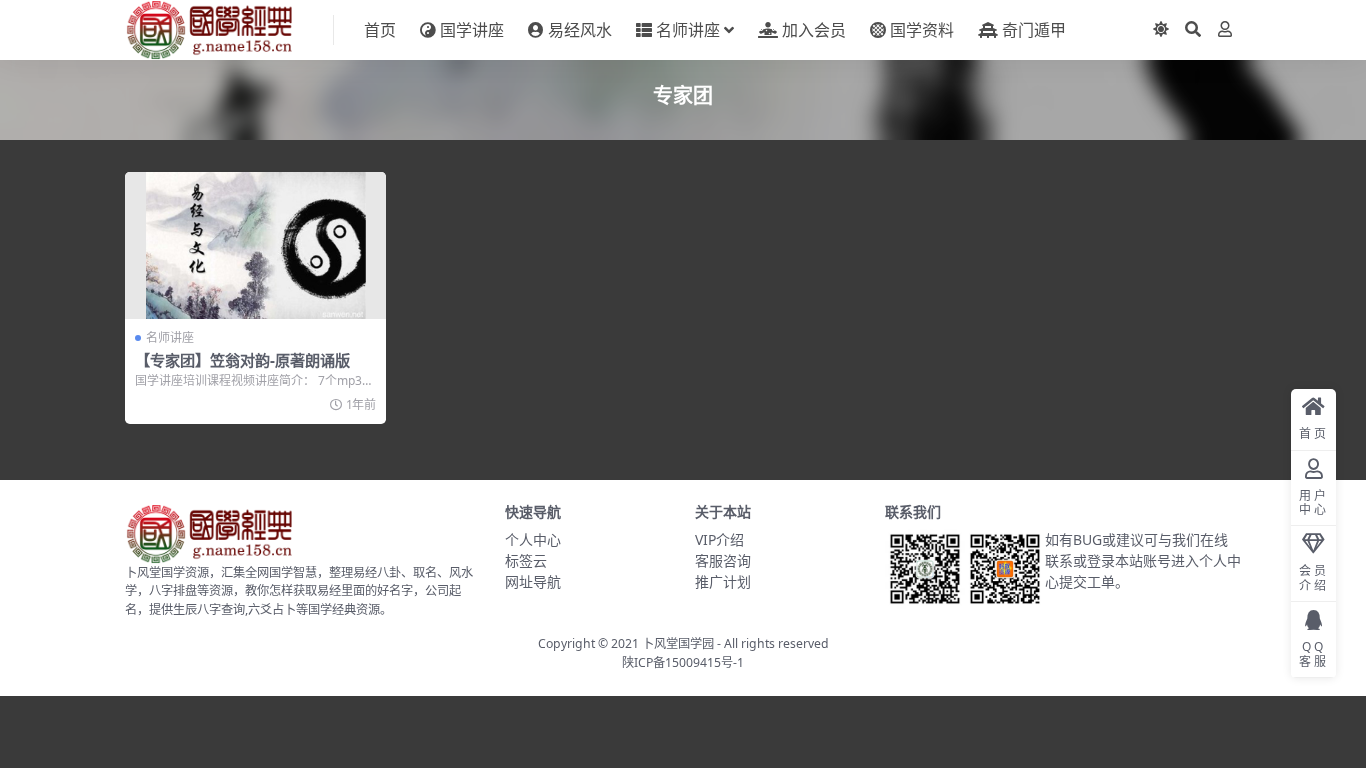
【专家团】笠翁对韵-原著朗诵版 (242, 360)
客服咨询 (723, 560)
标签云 (526, 560)
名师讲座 (688, 30)
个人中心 (533, 539)
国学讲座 (472, 30)
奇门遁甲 (1034, 30)
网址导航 (533, 581)
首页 (380, 30)
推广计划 (723, 581)
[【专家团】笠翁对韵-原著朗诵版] (255, 245)
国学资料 (922, 30)
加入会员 (814, 30)
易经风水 (580, 30)
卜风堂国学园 (678, 643)
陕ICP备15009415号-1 (683, 662)
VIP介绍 (719, 539)
